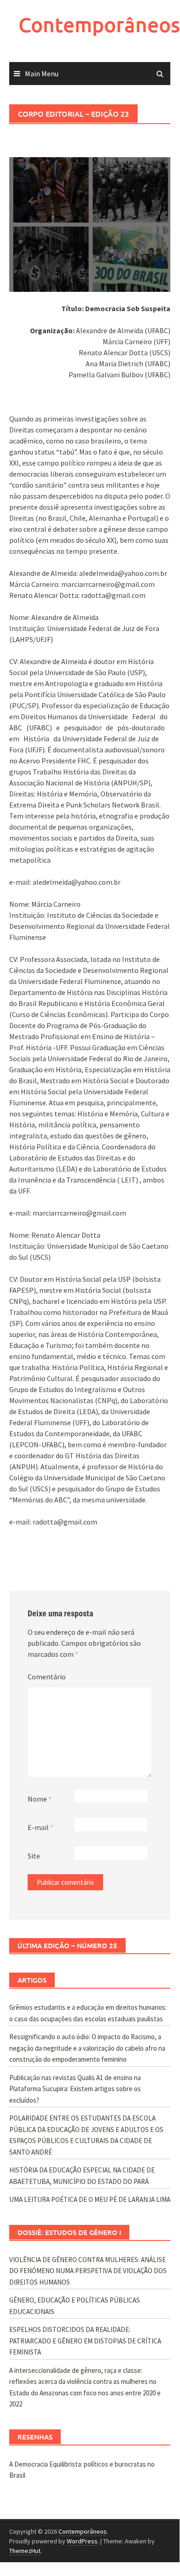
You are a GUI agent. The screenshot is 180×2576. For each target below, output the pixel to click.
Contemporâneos (99, 25)
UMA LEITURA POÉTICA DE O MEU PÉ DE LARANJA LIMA (90, 2199)
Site (34, 1856)
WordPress (82, 2541)
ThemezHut (25, 2551)
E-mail (41, 1827)
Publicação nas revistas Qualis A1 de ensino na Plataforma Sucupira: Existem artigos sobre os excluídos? (75, 2089)
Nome (40, 1799)
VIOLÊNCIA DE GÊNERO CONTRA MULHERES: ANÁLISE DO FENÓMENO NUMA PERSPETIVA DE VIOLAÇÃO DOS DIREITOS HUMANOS (88, 2271)
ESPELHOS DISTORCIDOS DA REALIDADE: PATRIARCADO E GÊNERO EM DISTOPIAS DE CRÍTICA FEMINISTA (85, 2341)
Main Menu (42, 74)
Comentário (47, 1677)
